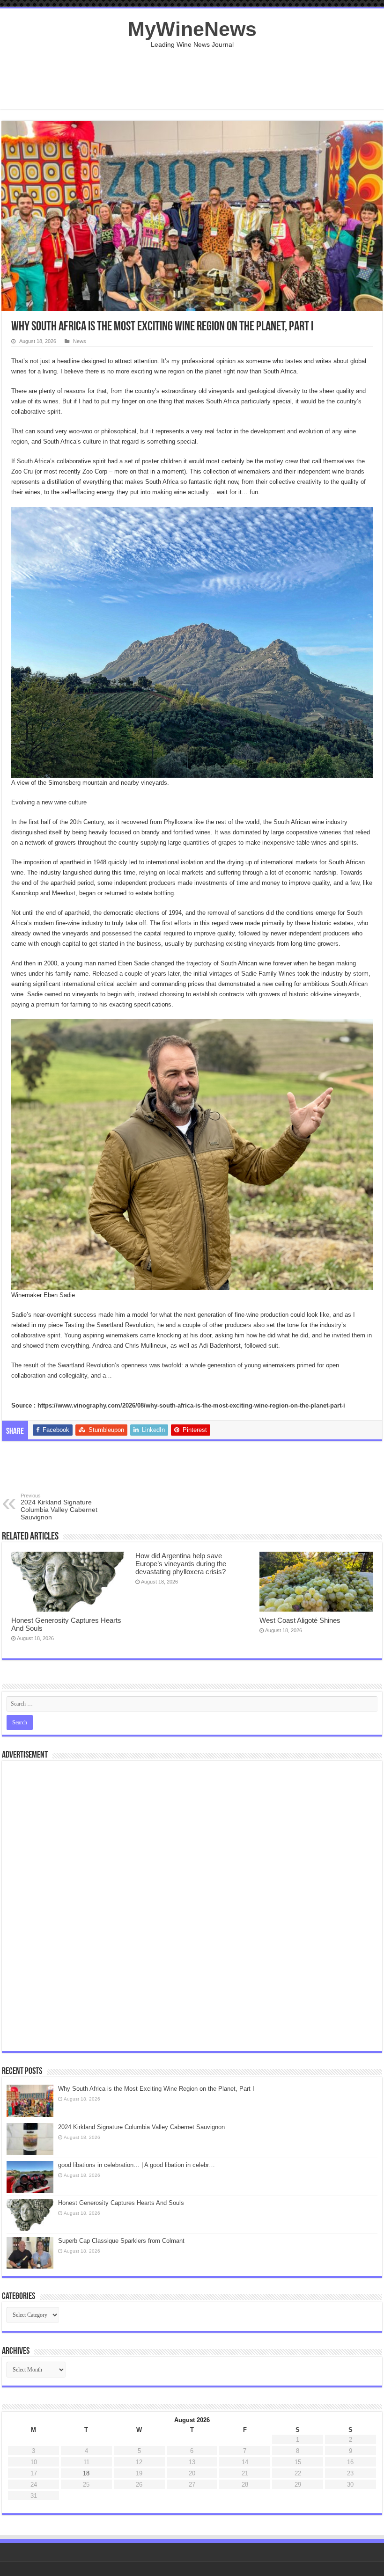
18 (86, 2473)
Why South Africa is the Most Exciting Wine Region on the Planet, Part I (156, 2089)
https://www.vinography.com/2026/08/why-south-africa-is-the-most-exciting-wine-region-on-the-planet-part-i (191, 1405)
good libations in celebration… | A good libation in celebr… (137, 2165)
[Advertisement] (192, 79)
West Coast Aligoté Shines (300, 1620)
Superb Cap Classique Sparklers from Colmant (121, 2241)
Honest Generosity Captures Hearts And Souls (121, 2203)
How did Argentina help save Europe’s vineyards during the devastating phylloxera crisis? (181, 1564)
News (80, 341)
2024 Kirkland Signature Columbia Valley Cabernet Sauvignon (59, 1507)
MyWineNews (192, 29)
